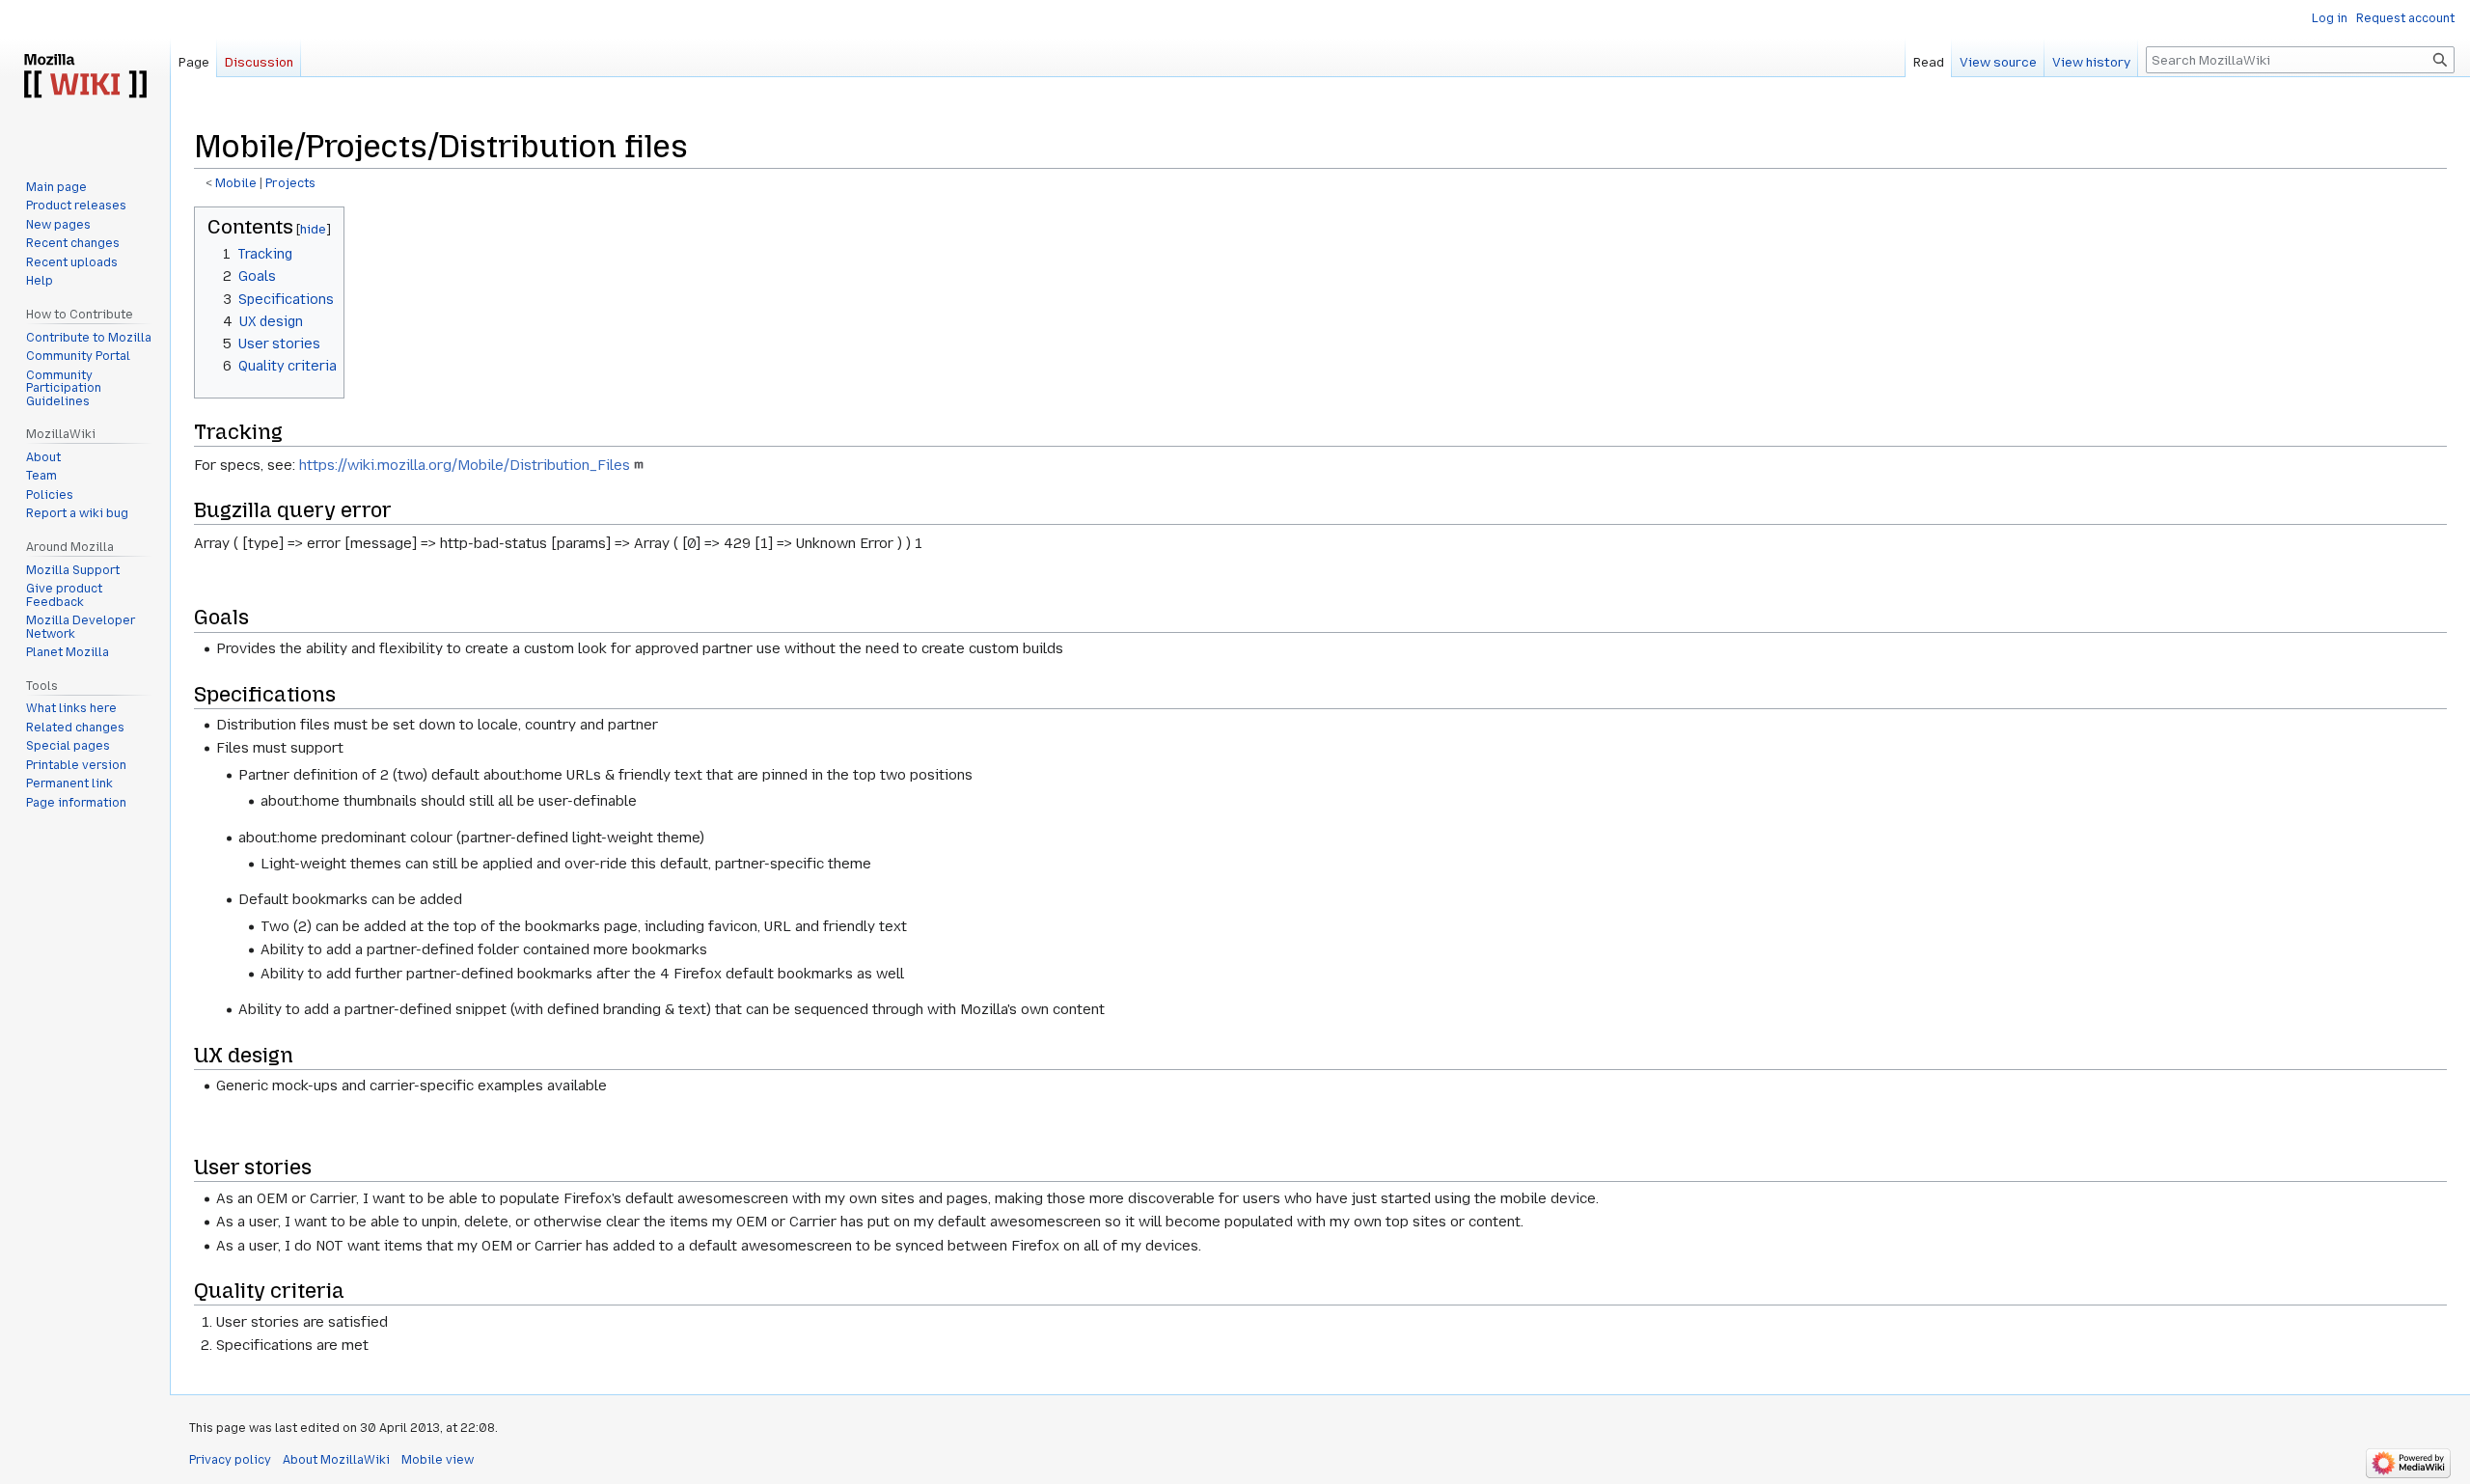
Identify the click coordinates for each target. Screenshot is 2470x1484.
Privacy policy (230, 1460)
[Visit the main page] (85, 77)
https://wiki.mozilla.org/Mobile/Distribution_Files (465, 465)
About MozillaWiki (336, 1460)
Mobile (236, 183)
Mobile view (438, 1460)
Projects (290, 183)
